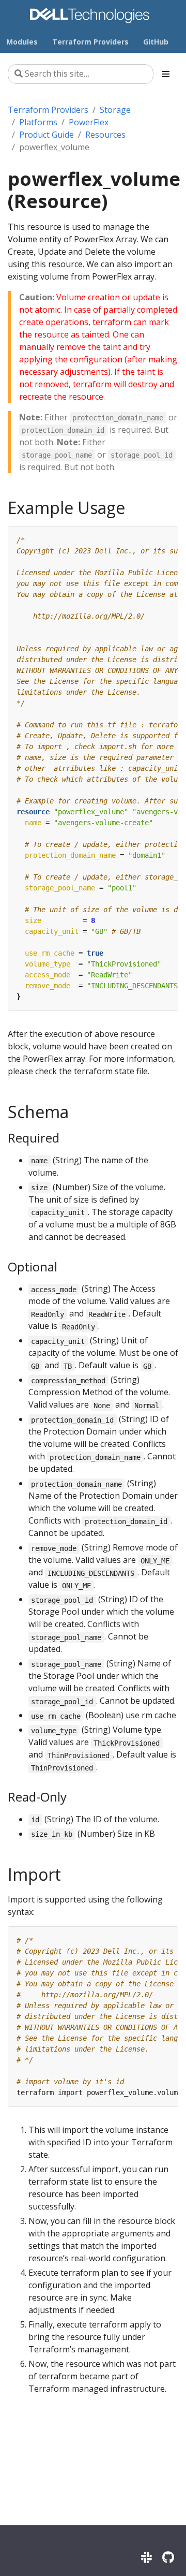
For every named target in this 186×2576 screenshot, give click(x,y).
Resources (105, 135)
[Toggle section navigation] (166, 74)
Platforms (38, 122)
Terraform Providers (48, 110)
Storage (115, 110)
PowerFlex (89, 122)
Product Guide (47, 135)
